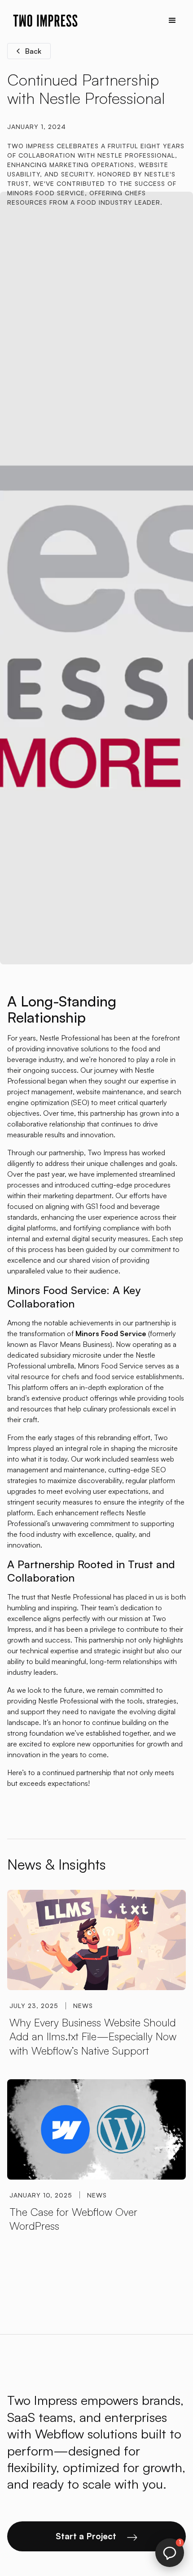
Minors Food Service (110, 1366)
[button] (172, 21)
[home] (43, 21)
